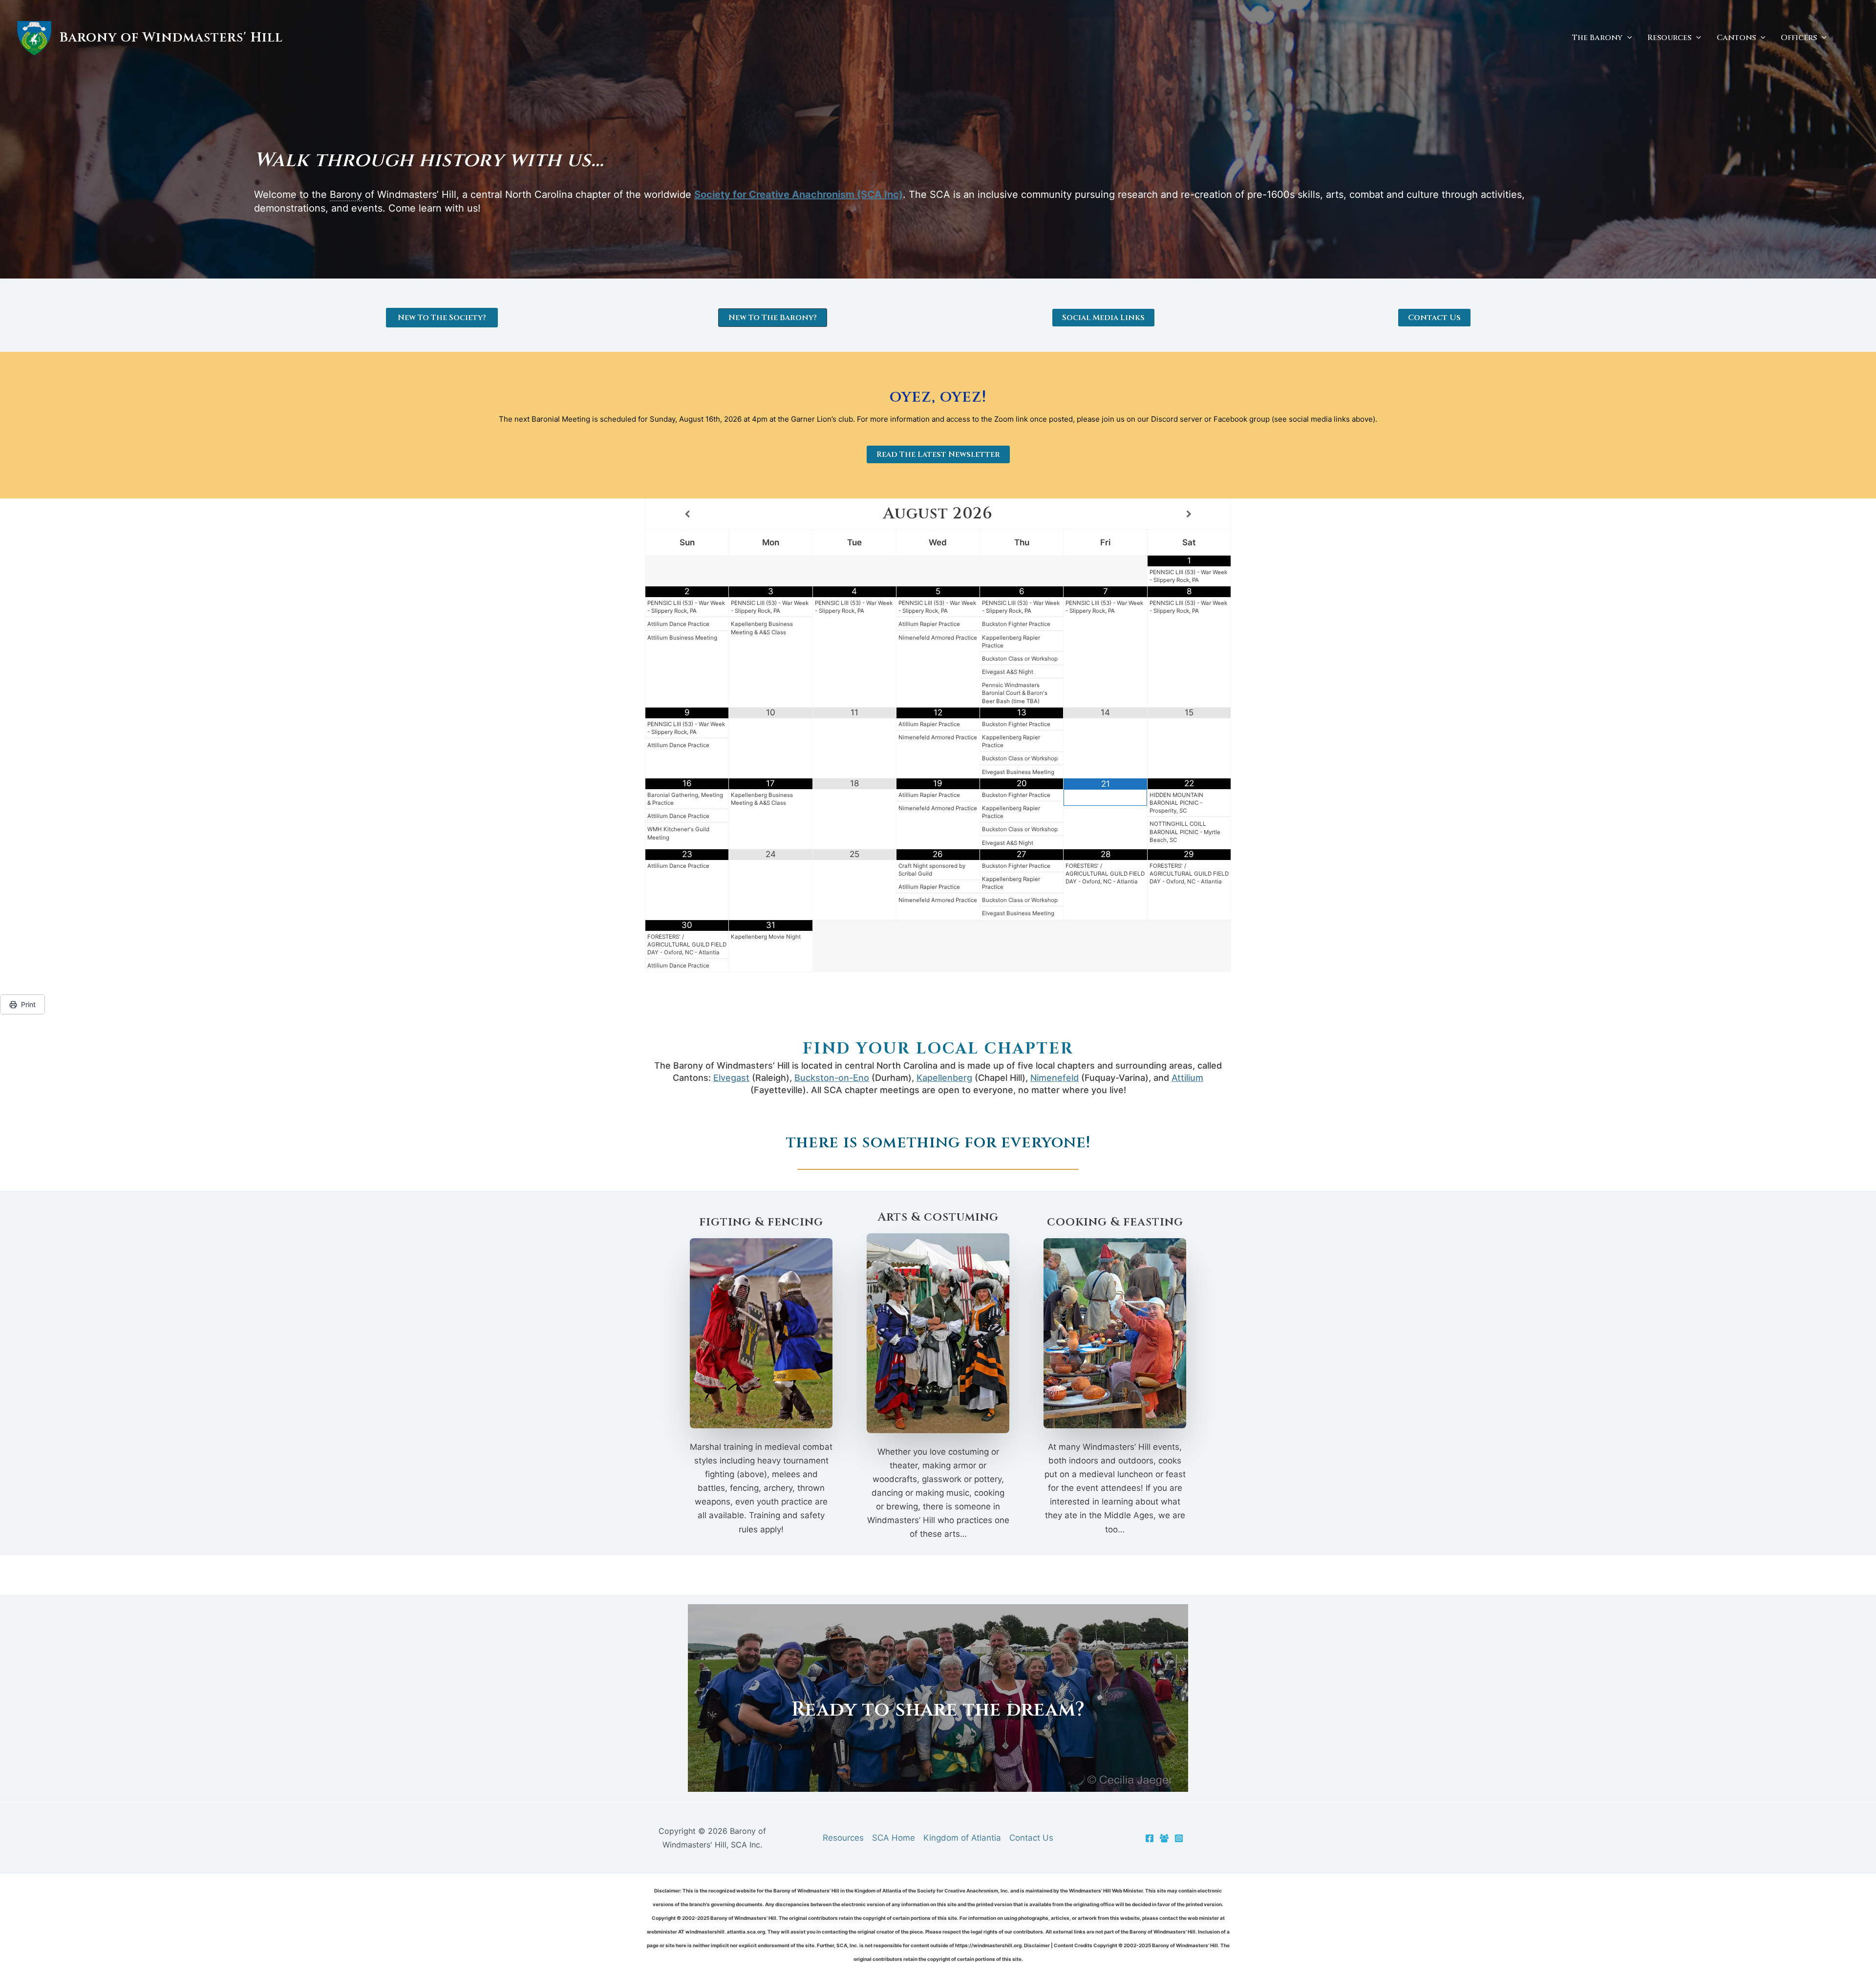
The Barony (1597, 38)
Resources (1669, 38)
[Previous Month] (687, 514)
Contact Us (1031, 1838)
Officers (1799, 38)
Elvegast (731, 1078)
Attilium (1187, 1078)
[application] (1627, 38)
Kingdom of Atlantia (962, 1838)
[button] (442, 318)
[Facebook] (1150, 1838)
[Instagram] (1179, 1838)
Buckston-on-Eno (832, 1078)
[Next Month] (1189, 514)
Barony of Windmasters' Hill (171, 38)
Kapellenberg (944, 1078)
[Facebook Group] (1164, 1838)
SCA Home (894, 1838)
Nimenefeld (1055, 1078)
